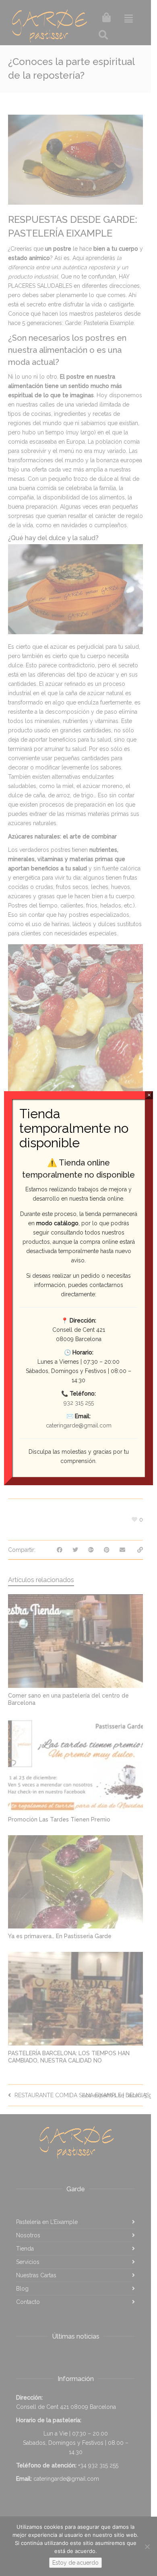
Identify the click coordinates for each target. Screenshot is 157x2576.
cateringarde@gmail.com (79, 1425)
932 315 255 (79, 1403)
